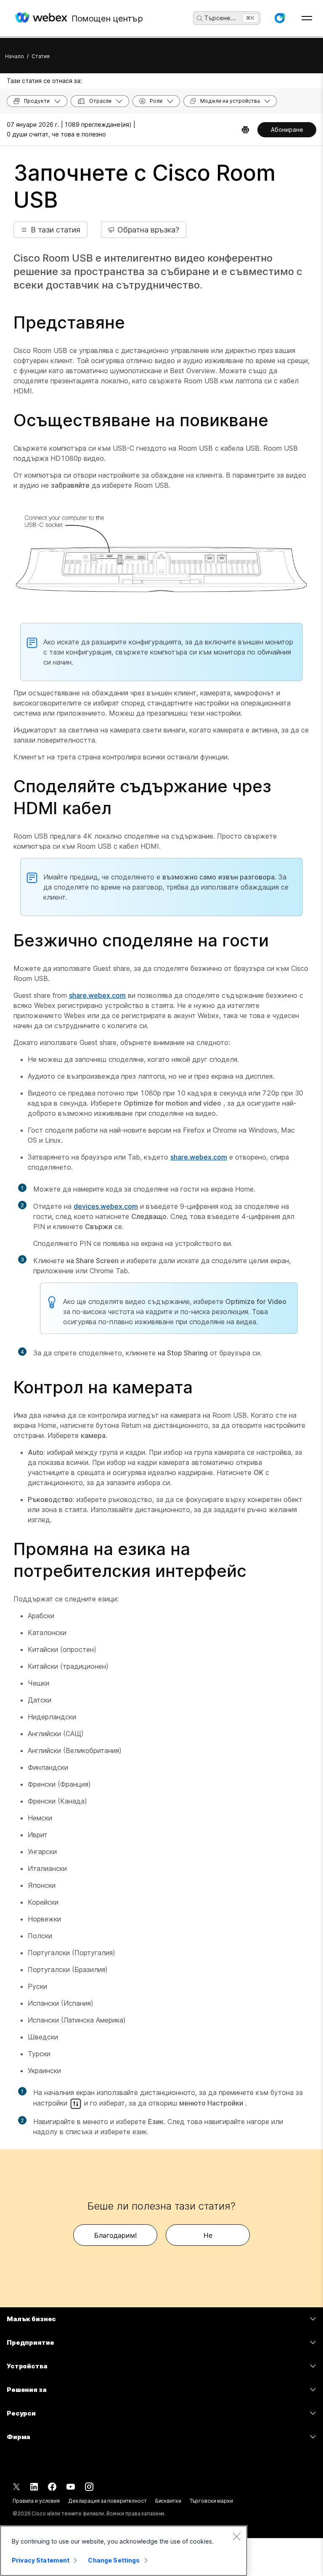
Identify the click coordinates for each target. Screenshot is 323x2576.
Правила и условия (36, 2501)
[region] (124, 2551)
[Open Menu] (307, 18)
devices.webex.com (106, 1206)
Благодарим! (115, 2235)
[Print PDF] (245, 130)
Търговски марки (211, 2501)
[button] (280, 18)
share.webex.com (97, 995)
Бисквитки (168, 2501)
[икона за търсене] (200, 19)
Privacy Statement (41, 2560)
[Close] (236, 2536)
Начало (15, 56)
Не (208, 2235)
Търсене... (220, 18)
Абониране (287, 130)
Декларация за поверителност (107, 2501)
